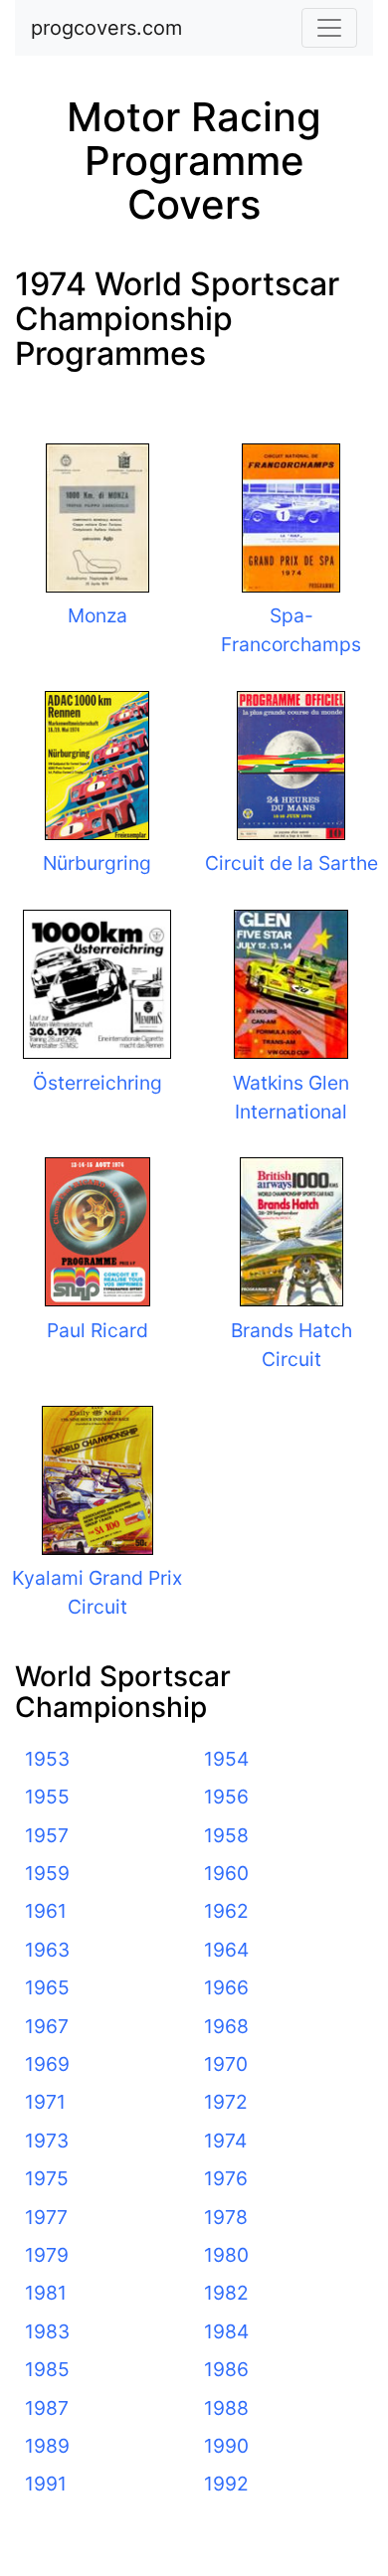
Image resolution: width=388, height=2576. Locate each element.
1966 (226, 1987)
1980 (226, 2255)
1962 (226, 1911)
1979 (47, 2255)
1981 (46, 2293)
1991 (46, 2484)
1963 (47, 1950)
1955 (47, 1797)
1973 (47, 2141)
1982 (226, 2293)
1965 (47, 1987)
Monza (97, 615)
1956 (226, 1797)
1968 (226, 2026)
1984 (226, 2331)
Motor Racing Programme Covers (194, 161)
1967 (47, 2026)
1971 (45, 2102)
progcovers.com (106, 28)
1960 (226, 1873)
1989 (47, 2446)
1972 (226, 2102)
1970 (226, 2064)
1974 (225, 2141)
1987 (47, 2408)
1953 (47, 1759)
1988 (226, 2408)
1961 (46, 1911)
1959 (47, 1873)
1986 (226, 2369)
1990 (226, 2446)
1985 (47, 2369)
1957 (47, 1835)
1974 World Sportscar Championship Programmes (177, 319)
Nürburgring (97, 863)
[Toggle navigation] (329, 28)
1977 (46, 2217)
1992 (226, 2484)
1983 (47, 2331)
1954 (226, 1759)
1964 (226, 1950)
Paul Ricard (97, 1330)
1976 (226, 2178)
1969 (47, 2064)
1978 (226, 2217)
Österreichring (97, 1083)
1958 (226, 1835)
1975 (47, 2178)
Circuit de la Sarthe (291, 863)
